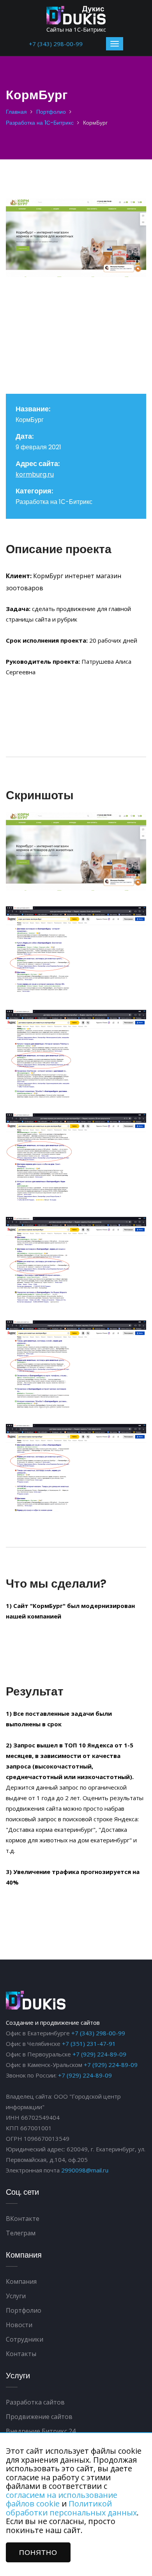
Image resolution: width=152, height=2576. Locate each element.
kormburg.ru (35, 474)
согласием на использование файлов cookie (62, 2499)
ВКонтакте (23, 2219)
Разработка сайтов (35, 2402)
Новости (19, 2325)
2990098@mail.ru (85, 2170)
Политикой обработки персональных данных (71, 2508)
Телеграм (21, 2233)
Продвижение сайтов (39, 2417)
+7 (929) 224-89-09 (99, 2054)
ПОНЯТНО (38, 2552)
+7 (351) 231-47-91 (89, 2044)
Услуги (16, 2296)
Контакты (21, 2354)
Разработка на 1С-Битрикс (40, 123)
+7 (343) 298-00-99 (56, 44)
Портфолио (51, 112)
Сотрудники (25, 2339)
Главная (16, 112)
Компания (21, 2281)
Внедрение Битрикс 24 (41, 2431)
